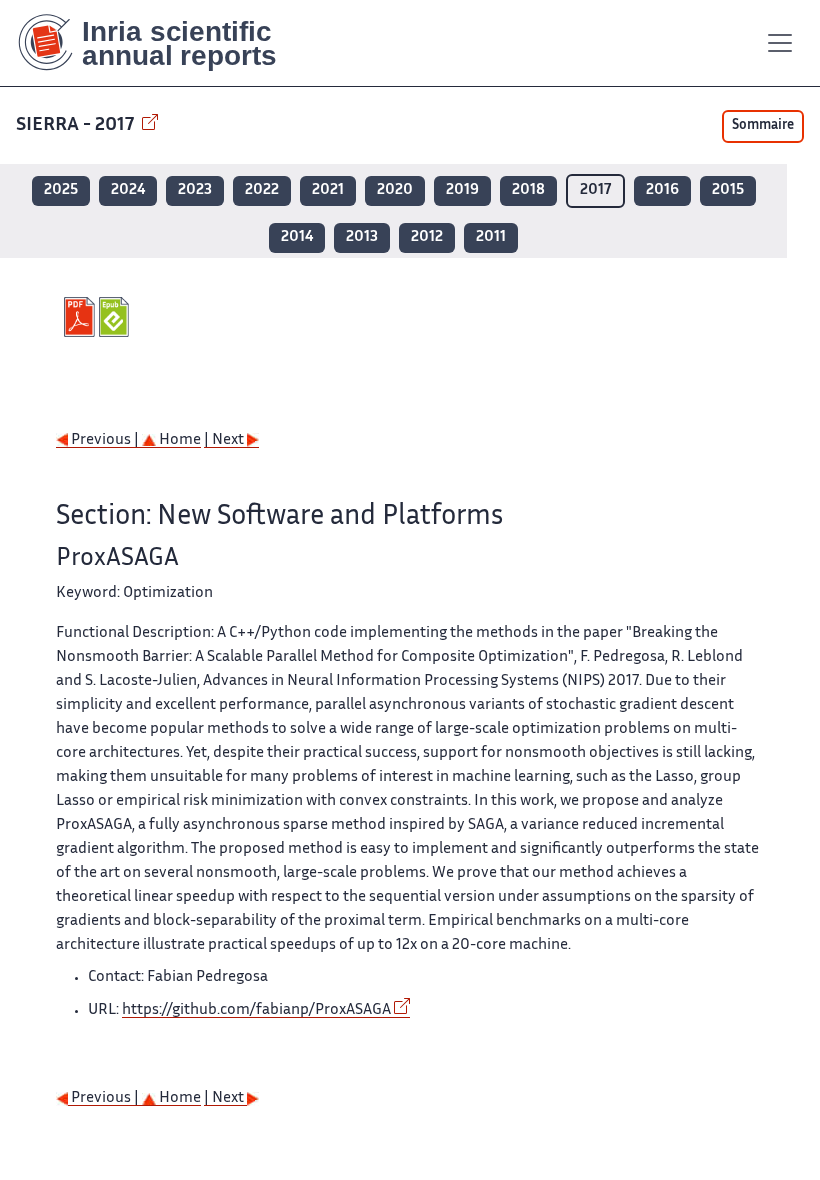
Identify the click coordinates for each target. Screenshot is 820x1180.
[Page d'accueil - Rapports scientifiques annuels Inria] (161, 43)
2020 (395, 190)
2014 (297, 237)
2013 (362, 237)
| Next (225, 440)
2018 (528, 190)
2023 (195, 190)
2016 (662, 190)
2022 (262, 190)
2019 (462, 190)
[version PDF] (81, 317)
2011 (491, 237)
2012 (427, 237)
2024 (128, 190)
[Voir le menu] (780, 43)
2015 (728, 190)
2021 (328, 190)
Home (178, 440)
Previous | (105, 440)
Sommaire (763, 126)
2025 (61, 190)
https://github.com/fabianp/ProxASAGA (256, 1010)
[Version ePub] (116, 317)
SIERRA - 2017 (77, 125)
